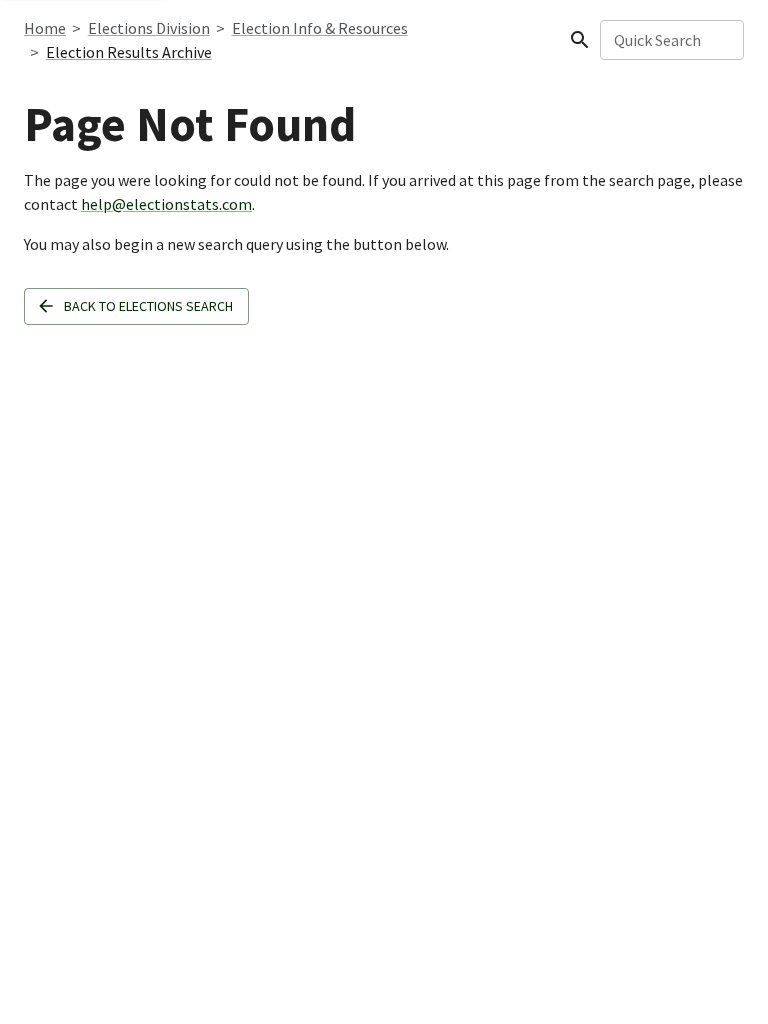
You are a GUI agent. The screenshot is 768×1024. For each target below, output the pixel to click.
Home (45, 28)
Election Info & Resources (320, 28)
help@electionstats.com (166, 204)
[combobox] (670, 40)
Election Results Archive (129, 52)
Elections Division (149, 28)
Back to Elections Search (148, 306)
